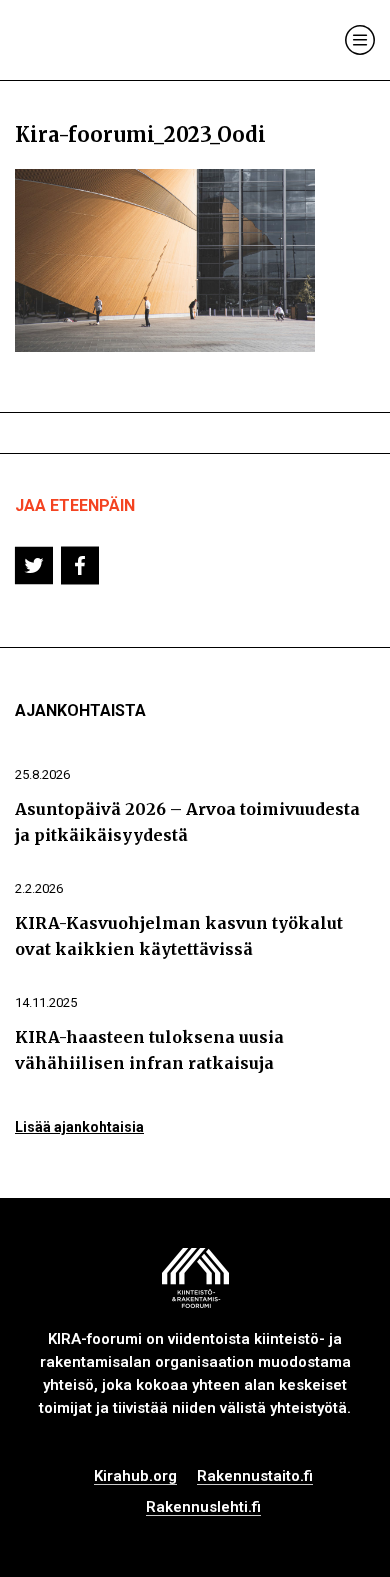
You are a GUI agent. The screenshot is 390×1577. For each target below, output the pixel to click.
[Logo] (98, 40)
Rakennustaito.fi (255, 1477)
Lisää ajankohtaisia (79, 1127)
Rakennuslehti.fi (203, 1508)
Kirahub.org (135, 1477)
